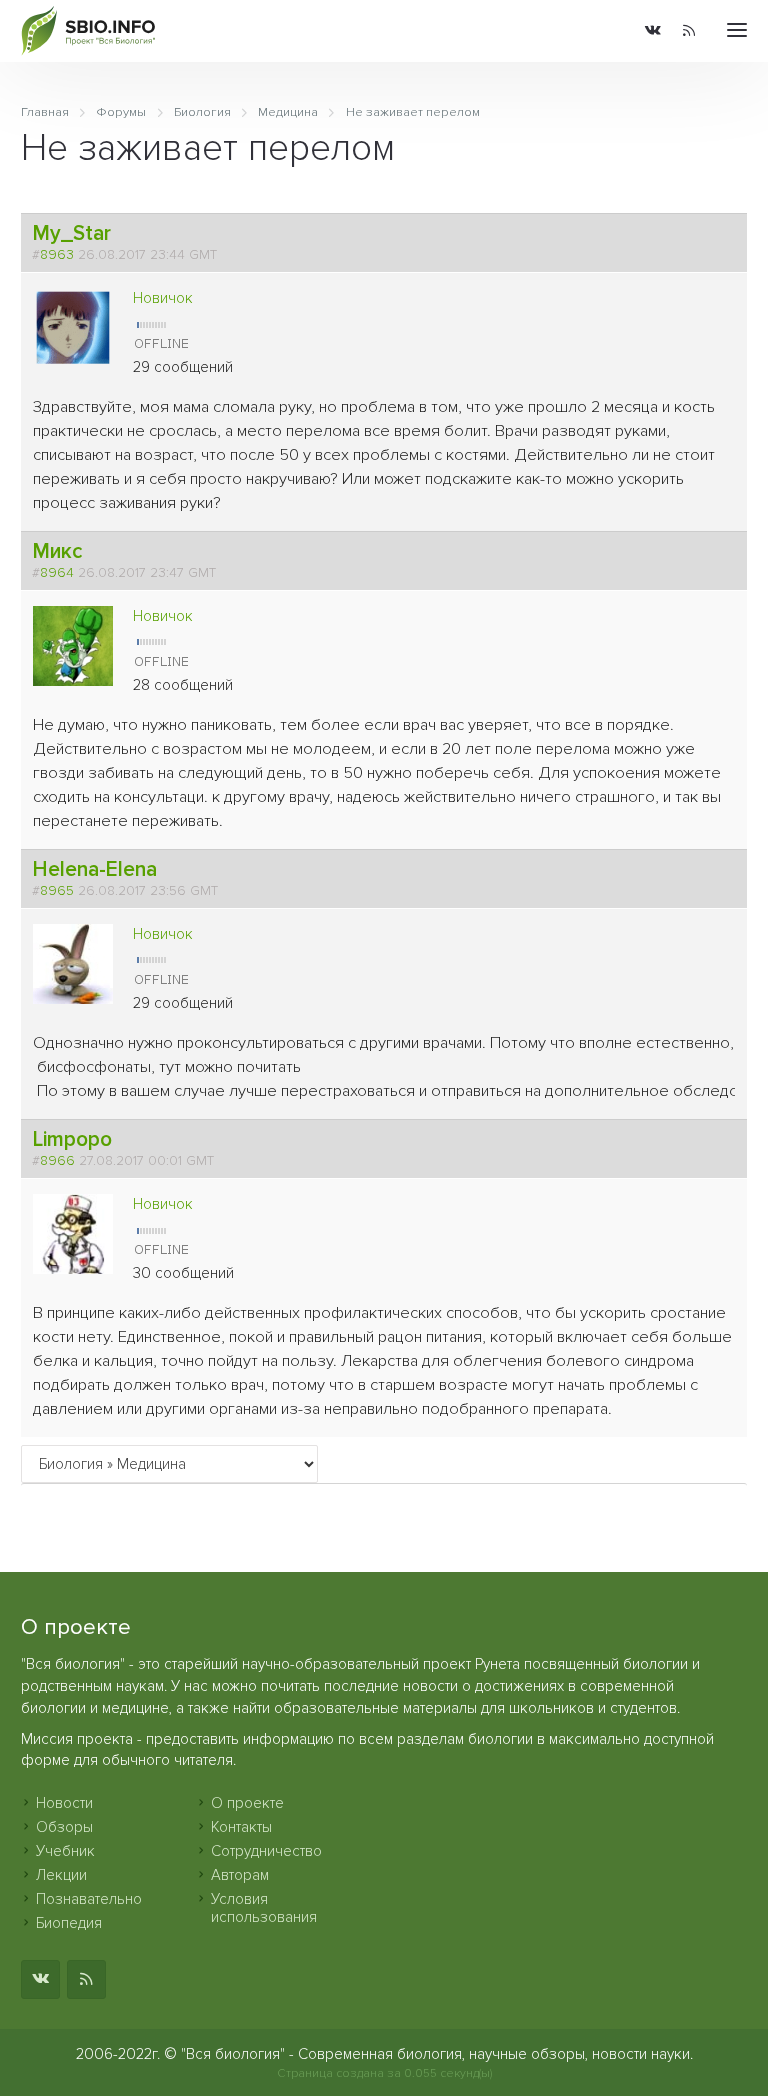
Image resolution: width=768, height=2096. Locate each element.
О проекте (247, 1803)
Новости (64, 1803)
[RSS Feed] (689, 31)
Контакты (241, 1827)
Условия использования (264, 1908)
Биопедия (69, 1923)
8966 (57, 1161)
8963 (57, 255)
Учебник (65, 1851)
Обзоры (64, 1827)
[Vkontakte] (653, 31)
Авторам (240, 1875)
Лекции (61, 1875)
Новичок (163, 298)
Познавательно (89, 1899)
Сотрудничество (266, 1851)
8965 (57, 891)
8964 (57, 573)
